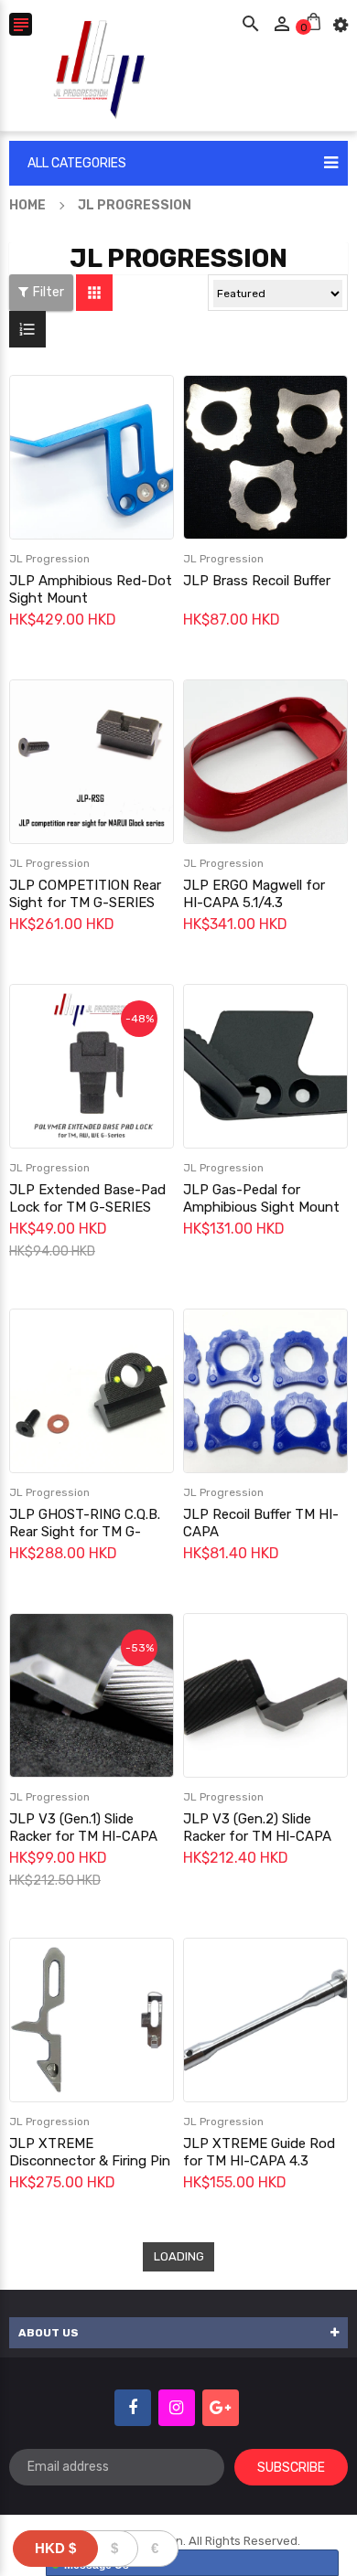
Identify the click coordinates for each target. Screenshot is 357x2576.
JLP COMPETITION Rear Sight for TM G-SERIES (85, 894)
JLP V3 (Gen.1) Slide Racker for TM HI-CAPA (83, 1828)
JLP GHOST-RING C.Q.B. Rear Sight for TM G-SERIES (85, 1532)
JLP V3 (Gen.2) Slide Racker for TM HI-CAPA (257, 1828)
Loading (179, 2256)
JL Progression (49, 559)
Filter (49, 292)
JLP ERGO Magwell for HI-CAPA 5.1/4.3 (254, 894)
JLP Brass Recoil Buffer (257, 581)
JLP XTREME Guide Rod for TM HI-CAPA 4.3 (259, 2152)
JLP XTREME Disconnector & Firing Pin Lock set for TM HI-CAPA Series (90, 2170)
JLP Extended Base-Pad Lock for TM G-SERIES (87, 1198)
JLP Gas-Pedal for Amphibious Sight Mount (261, 1198)
